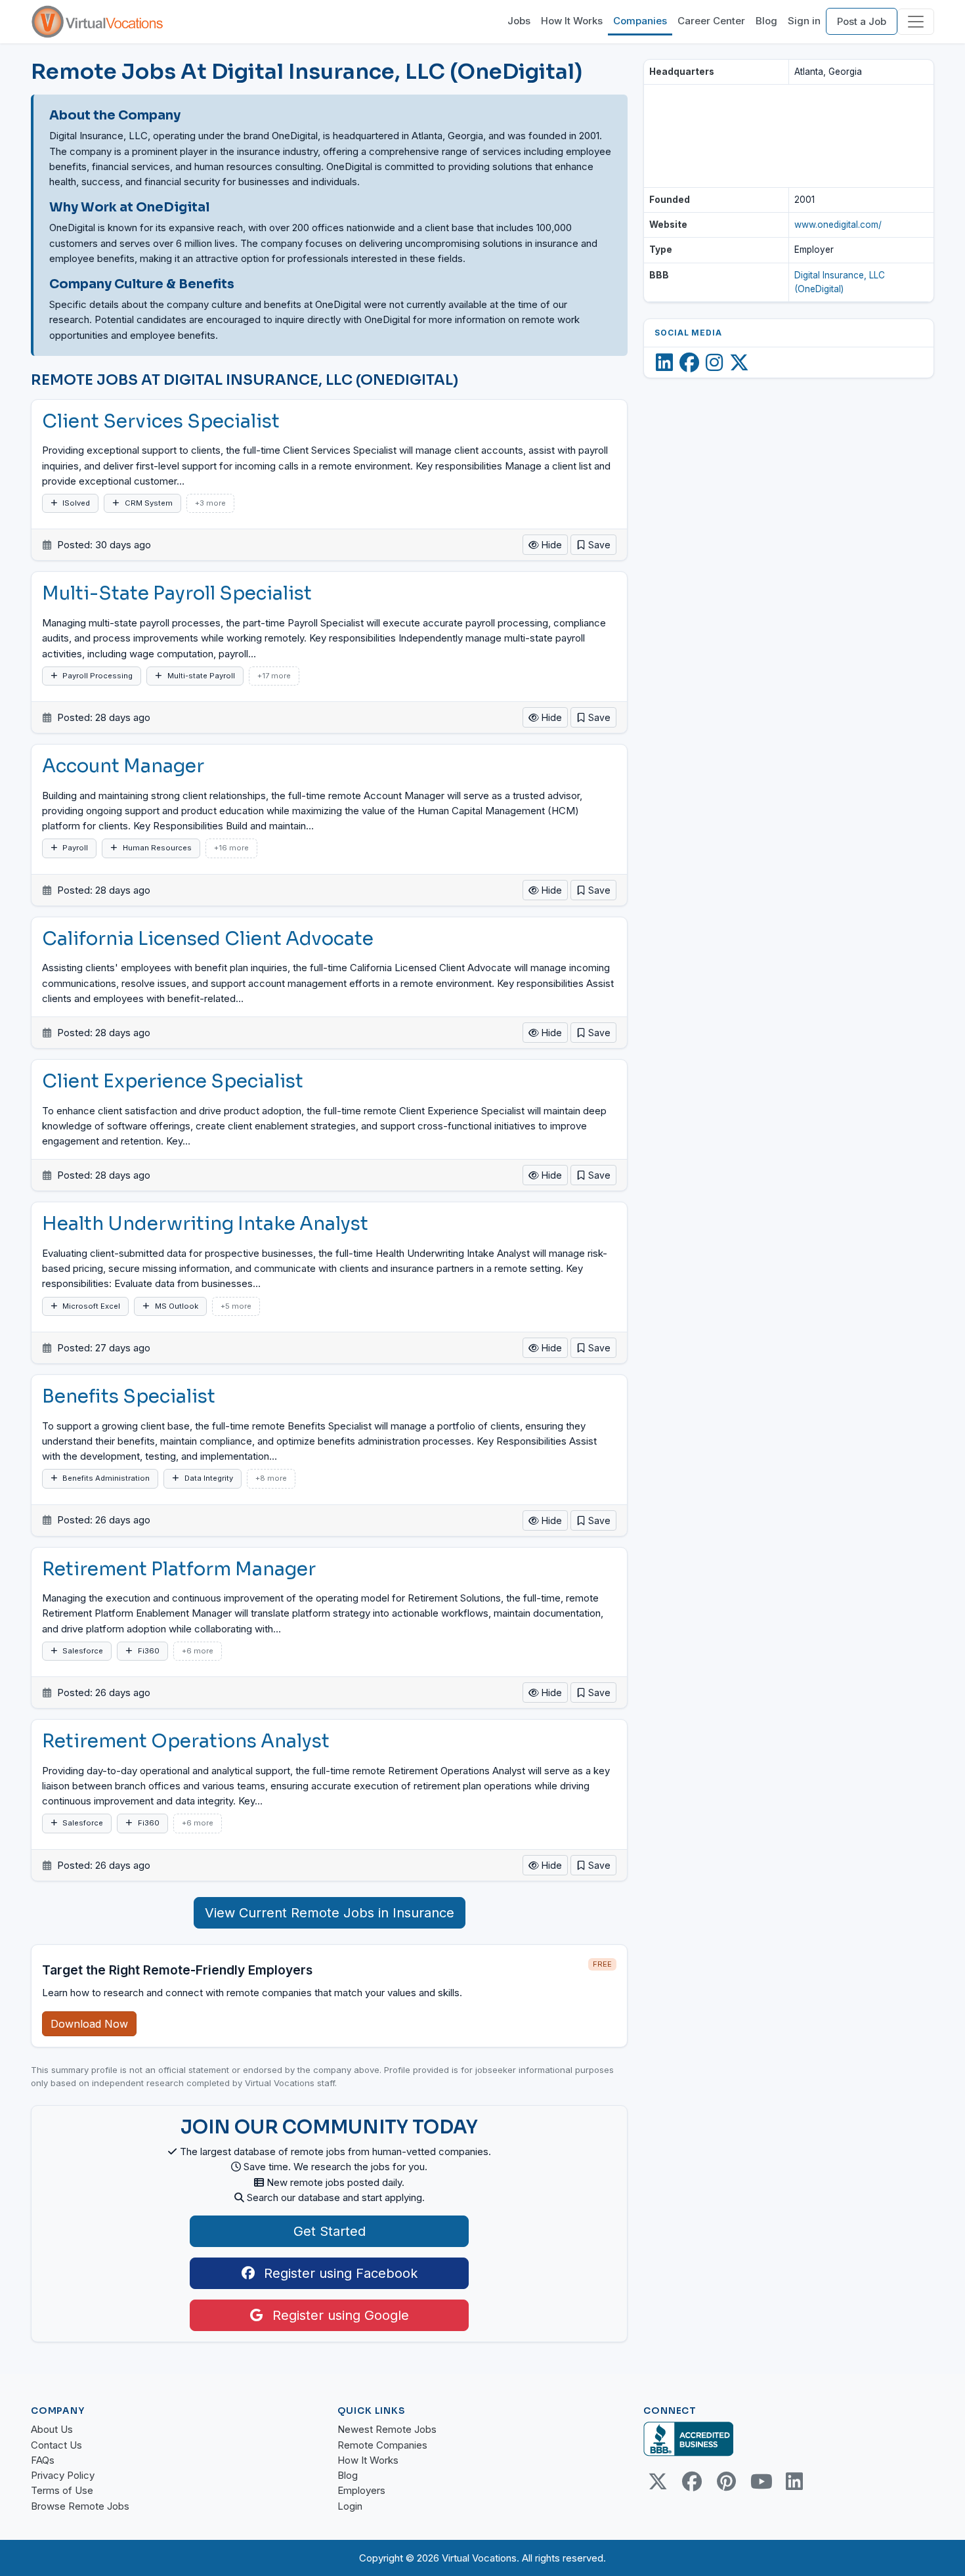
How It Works (572, 21)
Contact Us (56, 2445)
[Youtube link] (760, 2481)
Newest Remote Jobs (387, 2429)
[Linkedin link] (794, 2481)
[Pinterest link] (726, 2481)
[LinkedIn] (664, 362)
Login (350, 2506)
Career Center (711, 21)
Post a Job (862, 21)
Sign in (804, 21)
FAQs (43, 2460)
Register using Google (339, 2315)
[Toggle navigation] (916, 22)
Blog (766, 21)
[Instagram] (714, 362)
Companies (640, 21)
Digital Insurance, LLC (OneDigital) (840, 282)
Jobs (519, 21)
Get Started (330, 2231)
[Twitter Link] (658, 2481)
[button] (593, 545)
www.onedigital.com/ (838, 225)
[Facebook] (689, 362)
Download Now (89, 2024)
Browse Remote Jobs (80, 2506)
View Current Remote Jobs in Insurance (330, 1913)
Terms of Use (62, 2490)
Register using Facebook (339, 2273)
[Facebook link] (692, 2481)
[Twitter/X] (739, 362)
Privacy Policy (63, 2475)
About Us (52, 2429)
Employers (361, 2490)
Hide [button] (550, 545)
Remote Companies (382, 2445)
